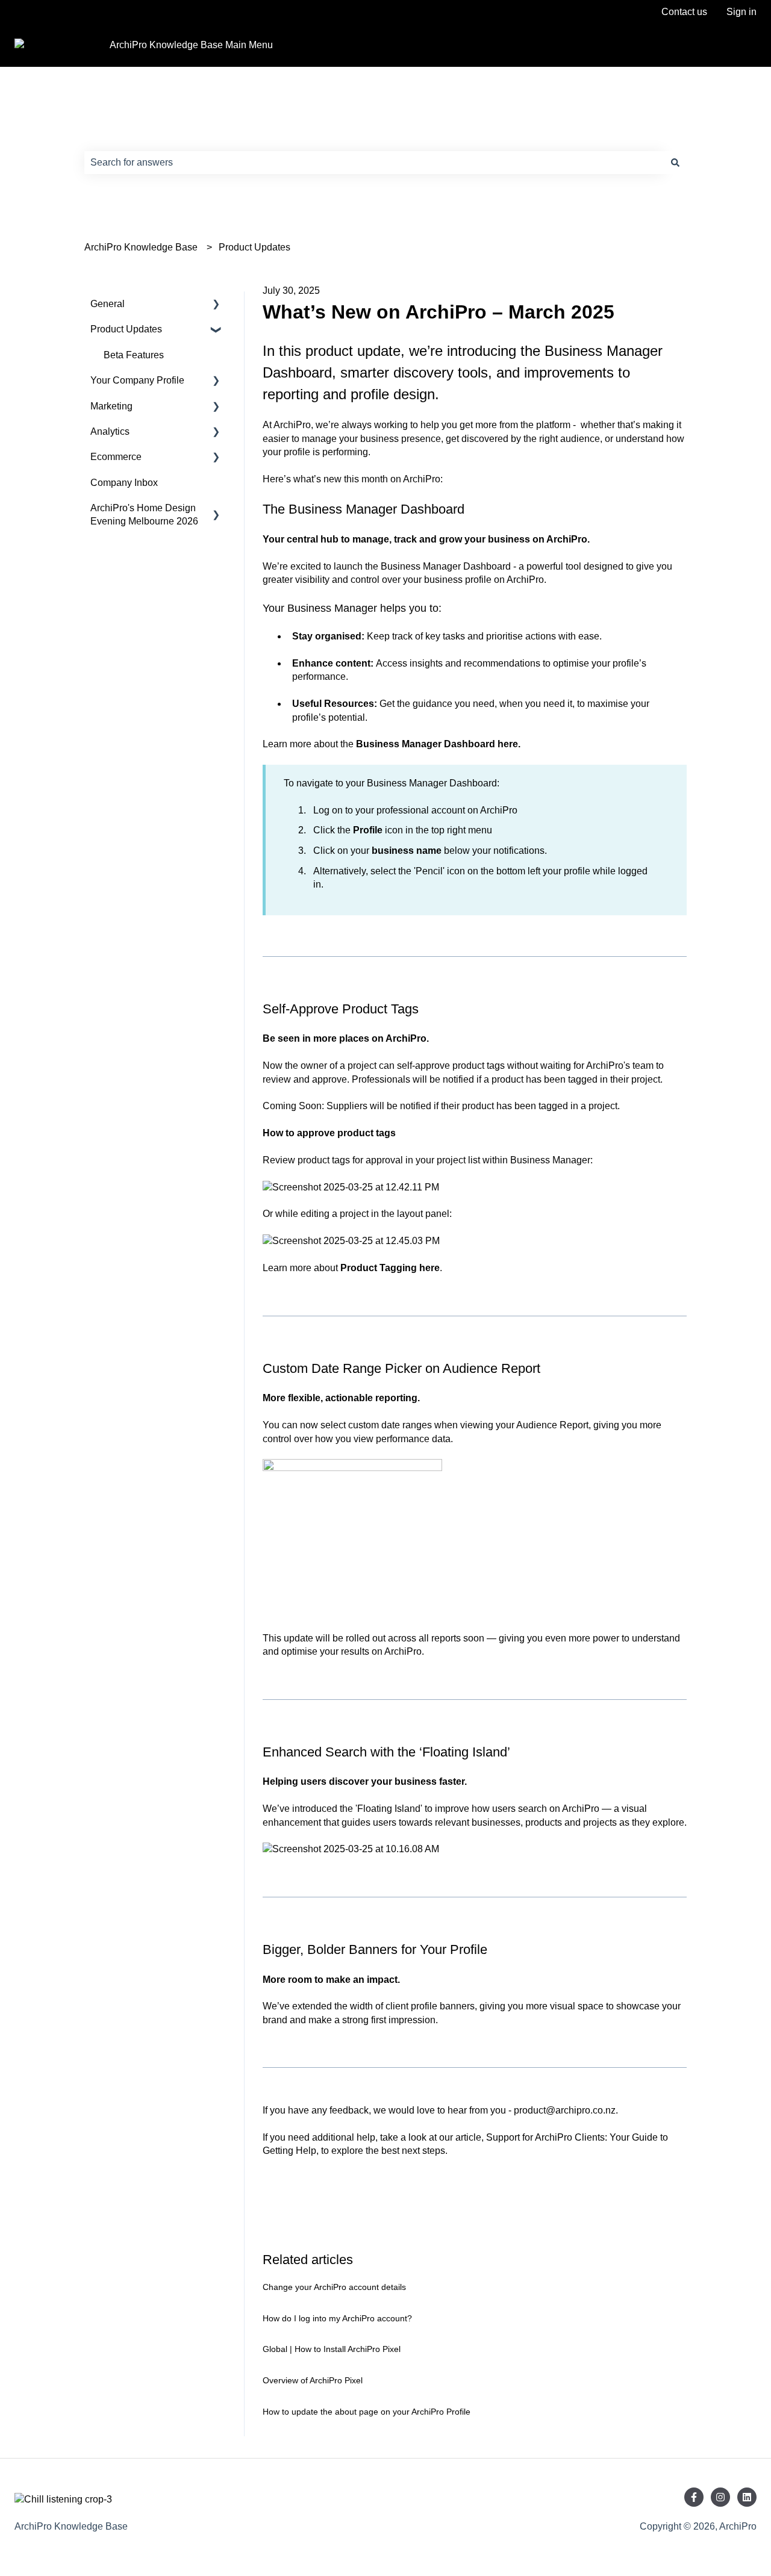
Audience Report (552, 1425)
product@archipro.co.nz (565, 2110)
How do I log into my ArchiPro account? (337, 2318)
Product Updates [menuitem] (126, 329)
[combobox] (374, 163)
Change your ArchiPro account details (334, 2287)
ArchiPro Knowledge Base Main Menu (191, 45)
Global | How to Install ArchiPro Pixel (332, 2349)
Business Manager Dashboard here (437, 744)
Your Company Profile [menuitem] (137, 380)
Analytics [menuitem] (110, 431)
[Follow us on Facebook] (694, 2497)
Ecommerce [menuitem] (116, 457)
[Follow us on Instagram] (720, 2497)
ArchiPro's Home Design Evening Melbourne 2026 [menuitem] (144, 515)
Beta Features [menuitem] (134, 355)
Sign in (741, 12)
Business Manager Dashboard (446, 566)
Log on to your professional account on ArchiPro (415, 810)
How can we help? (144, 137)
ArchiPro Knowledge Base (141, 247)
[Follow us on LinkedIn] (747, 2497)
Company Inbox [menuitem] (124, 483)
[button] (216, 305)
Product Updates (254, 247)
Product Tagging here (390, 1268)
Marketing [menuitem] (111, 406)
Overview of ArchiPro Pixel (313, 2380)
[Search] (675, 163)
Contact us (684, 12)
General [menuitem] (108, 304)
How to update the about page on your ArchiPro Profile (367, 2412)
